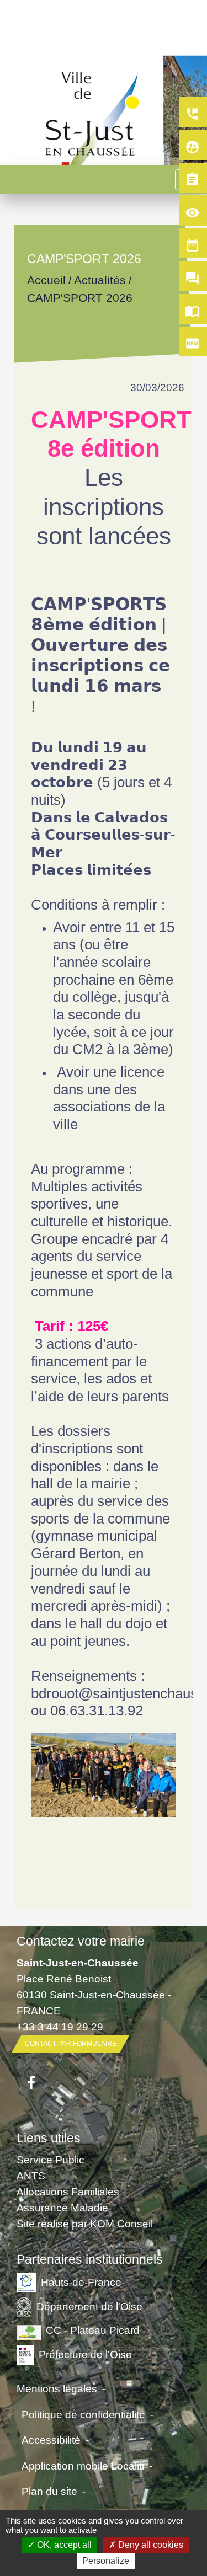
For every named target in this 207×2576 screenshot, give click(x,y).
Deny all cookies (150, 2545)
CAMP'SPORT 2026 (80, 298)
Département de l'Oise (89, 2306)
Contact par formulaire (71, 2044)
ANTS (31, 2176)
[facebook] (31, 2083)
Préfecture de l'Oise (85, 2354)
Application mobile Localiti (83, 2466)
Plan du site (49, 2491)
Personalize (106, 2561)
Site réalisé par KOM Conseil (85, 2224)
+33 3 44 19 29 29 (60, 2027)
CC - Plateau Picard (93, 2330)
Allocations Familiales (68, 2192)
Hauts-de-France (81, 2281)
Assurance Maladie (62, 2208)
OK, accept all (63, 2545)
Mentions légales (57, 2388)
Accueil (46, 280)
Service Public (51, 2160)
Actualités (100, 280)
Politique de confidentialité (83, 2414)
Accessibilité (51, 2440)
